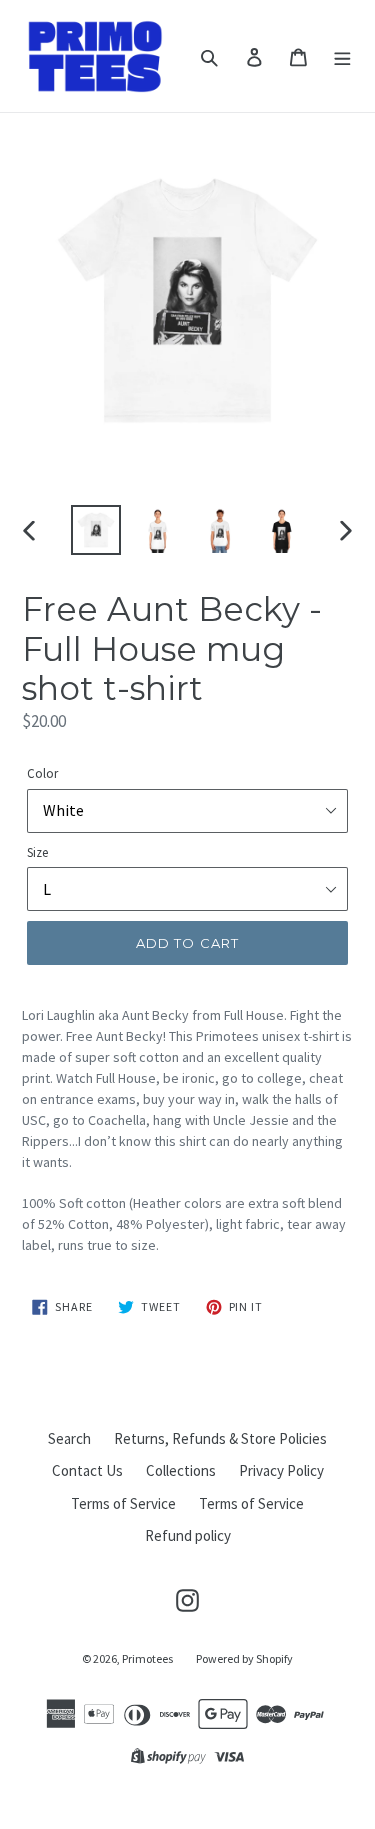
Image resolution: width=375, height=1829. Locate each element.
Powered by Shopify (244, 1658)
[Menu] (342, 56)
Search (69, 1438)
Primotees (147, 1658)
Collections (181, 1470)
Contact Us (87, 1470)
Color (42, 773)
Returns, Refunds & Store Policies (220, 1438)
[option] (96, 530)
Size (37, 852)
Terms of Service (123, 1503)
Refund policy (188, 1535)
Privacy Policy (281, 1470)
